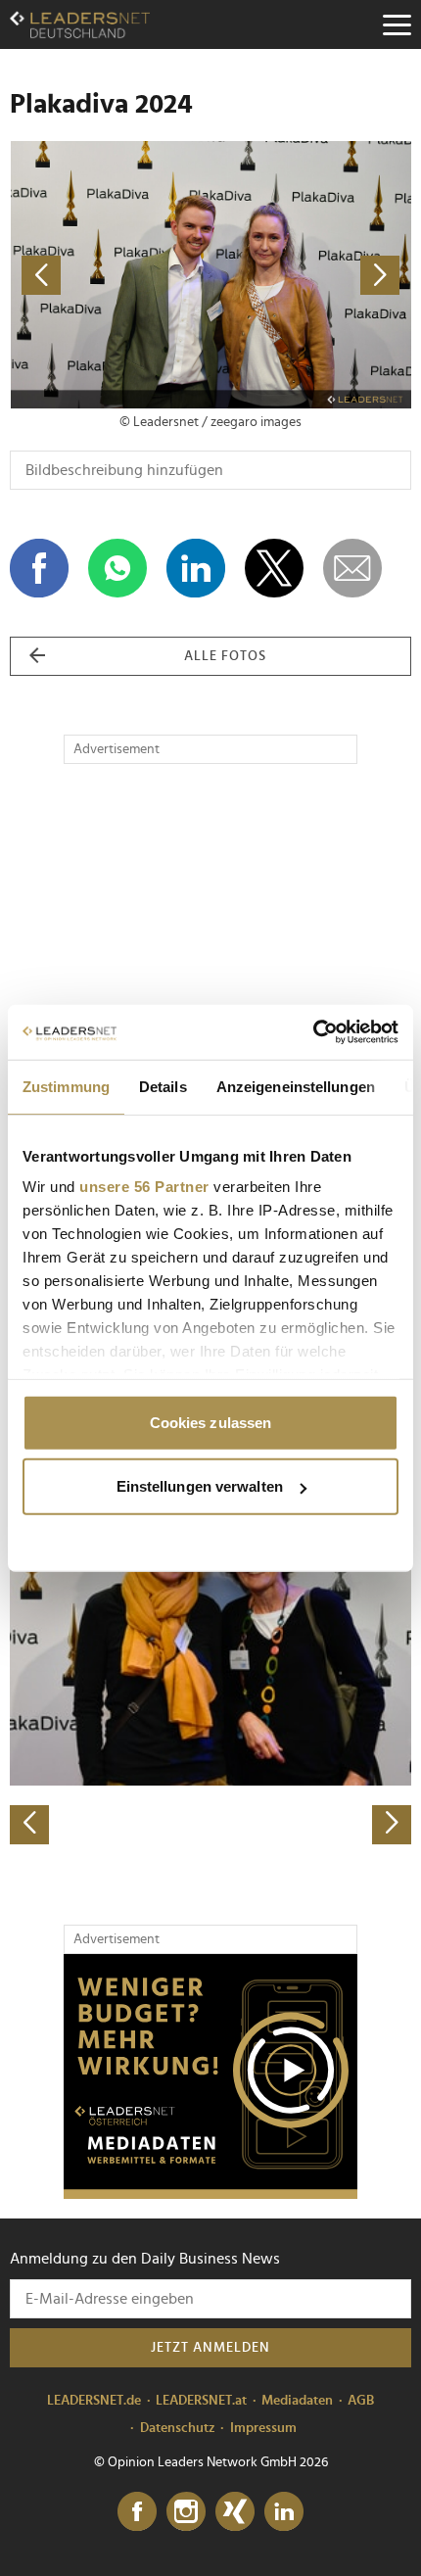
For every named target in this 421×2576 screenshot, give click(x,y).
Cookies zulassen (211, 1422)
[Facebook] (137, 2512)
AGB (361, 2401)
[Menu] (397, 24)
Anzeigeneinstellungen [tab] (296, 1086)
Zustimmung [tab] (66, 1086)
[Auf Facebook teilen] (39, 568)
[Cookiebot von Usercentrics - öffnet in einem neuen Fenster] (313, 1032)
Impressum (263, 2428)
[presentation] (29, 1825)
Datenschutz (178, 2428)
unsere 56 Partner (144, 1187)
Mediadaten (297, 2401)
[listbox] (210, 1648)
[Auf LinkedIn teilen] (196, 568)
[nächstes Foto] (311, 275)
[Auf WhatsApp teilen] (117, 568)
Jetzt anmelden (210, 2348)
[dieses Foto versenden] (352, 568)
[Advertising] (210, 2076)
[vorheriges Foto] (110, 275)
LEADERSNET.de (94, 2401)
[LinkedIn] (284, 2512)
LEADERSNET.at (201, 2401)
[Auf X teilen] (274, 568)
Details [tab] (163, 1086)
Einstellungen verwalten (200, 1486)
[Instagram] (186, 2512)
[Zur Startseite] (80, 24)
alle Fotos (225, 656)
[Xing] (235, 2512)
